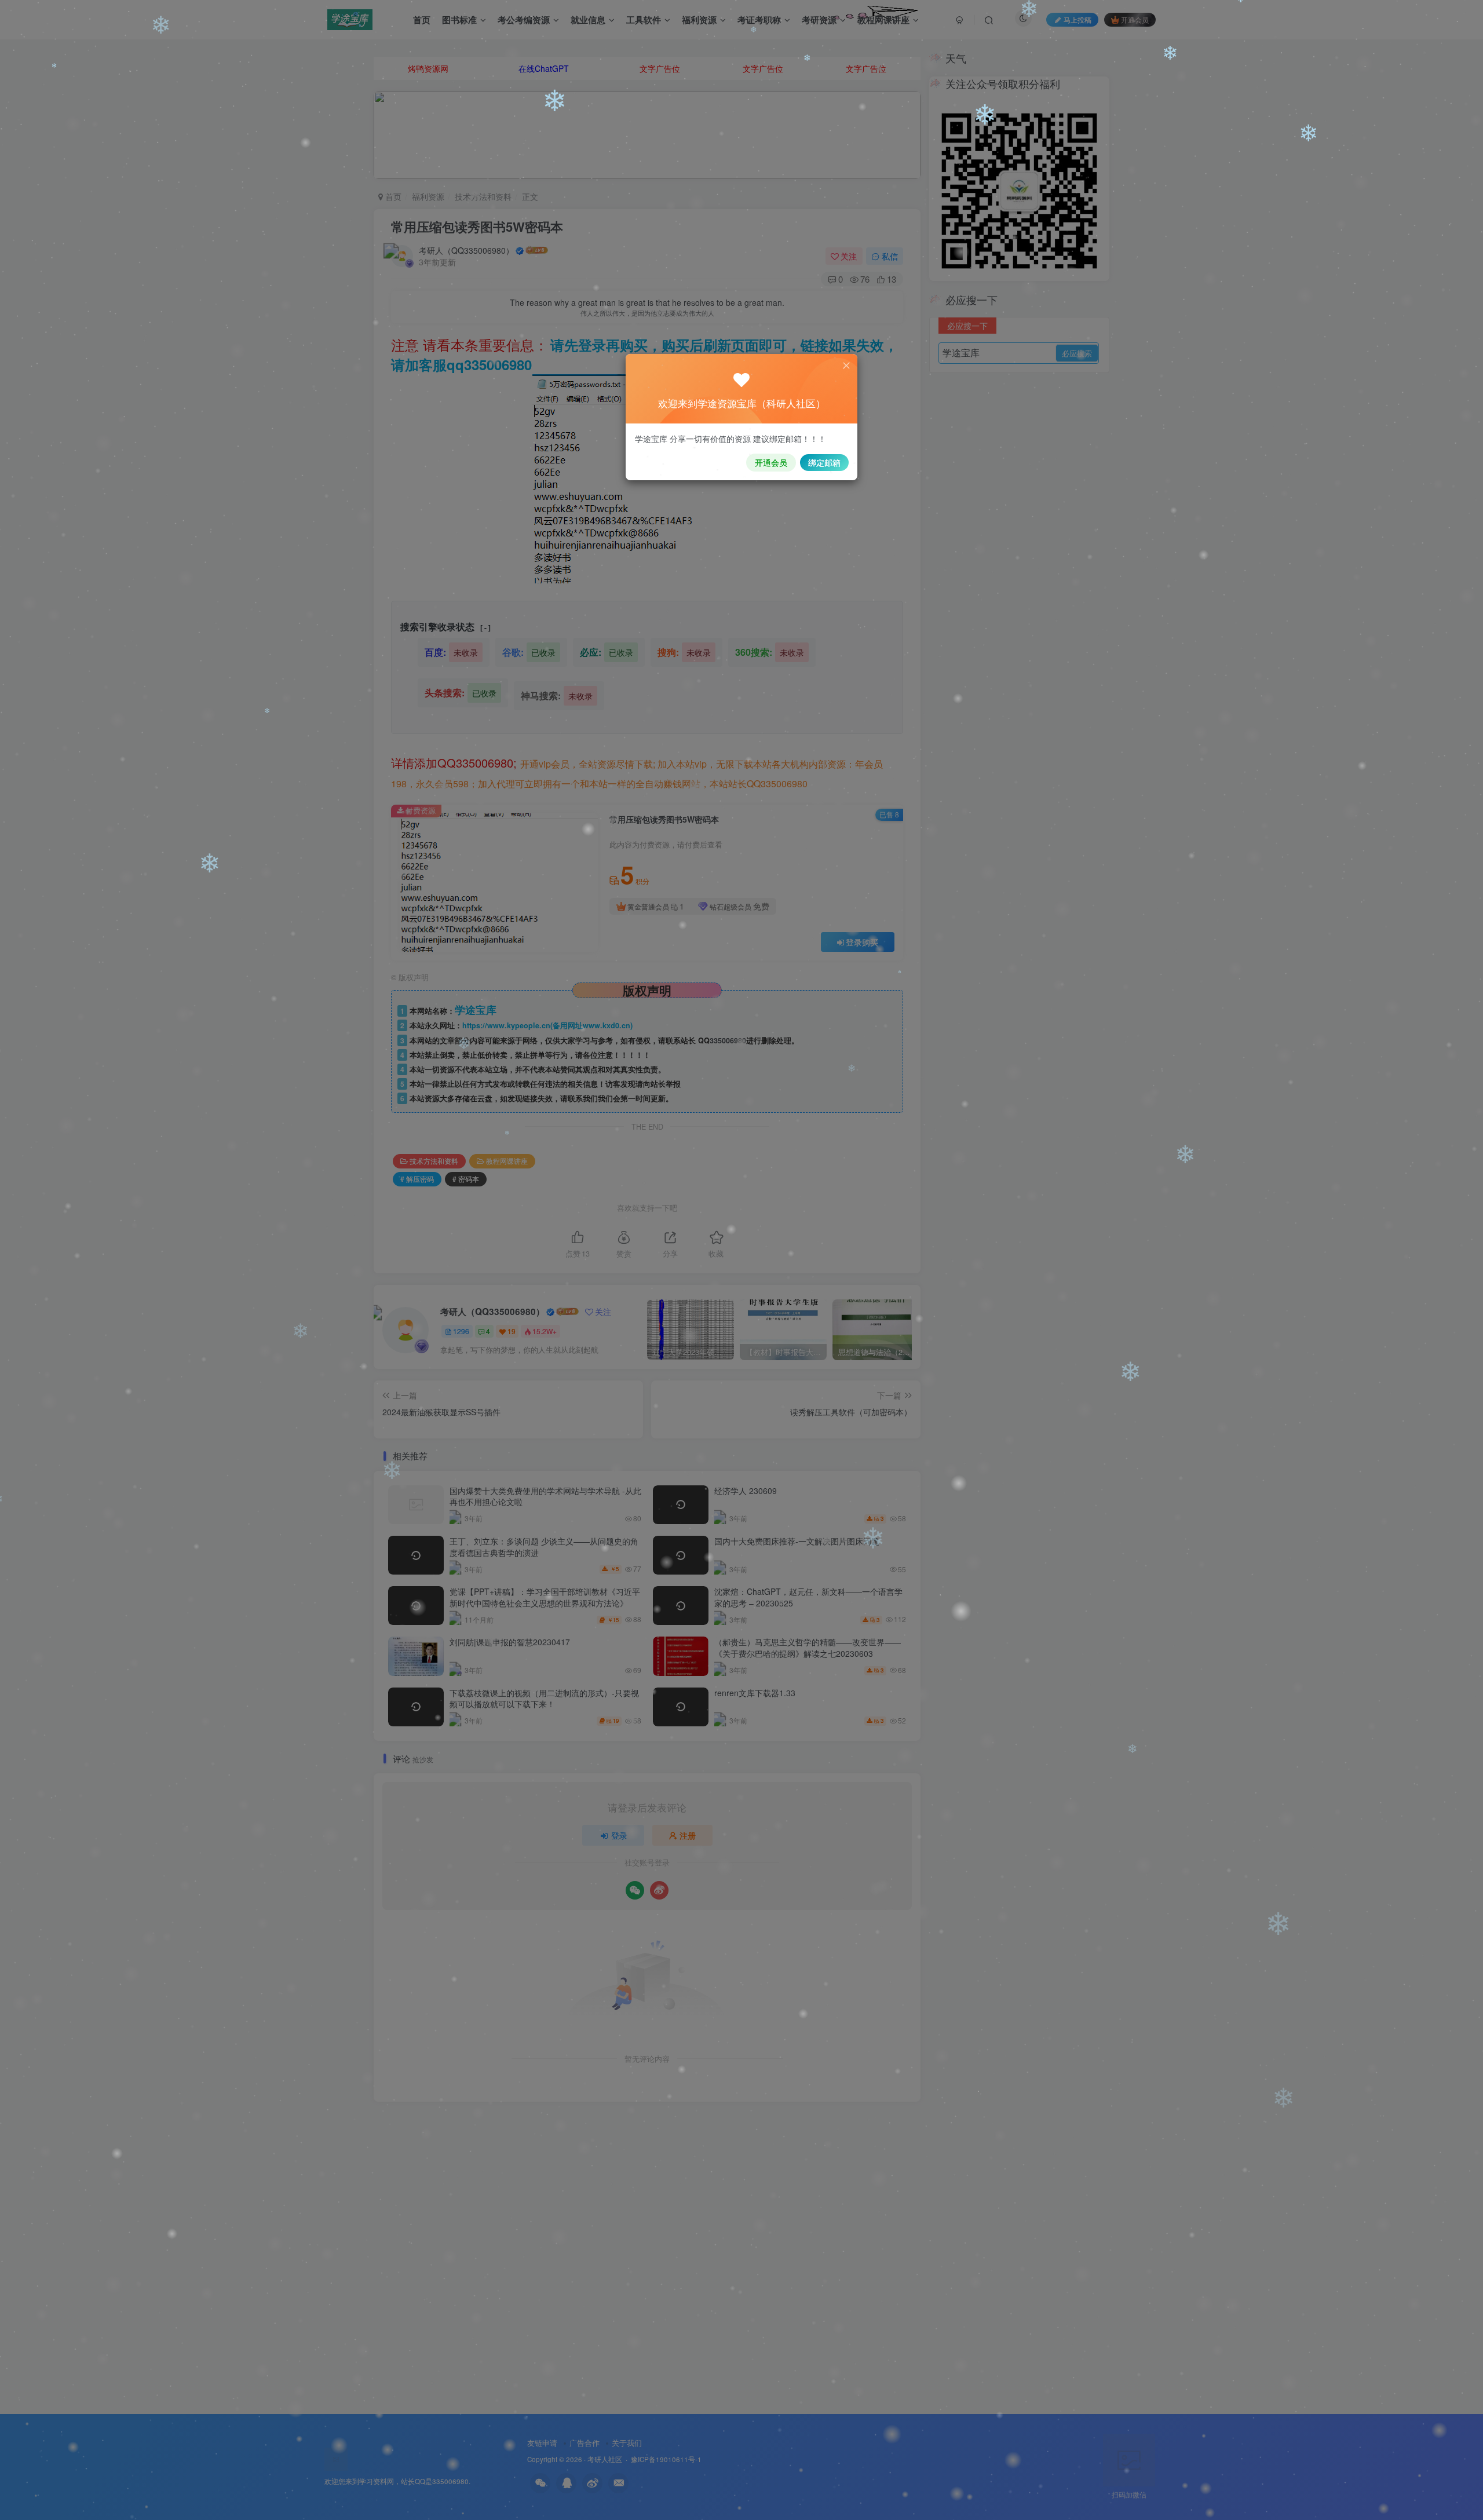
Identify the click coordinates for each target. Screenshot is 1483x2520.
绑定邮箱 (824, 462)
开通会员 (771, 462)
